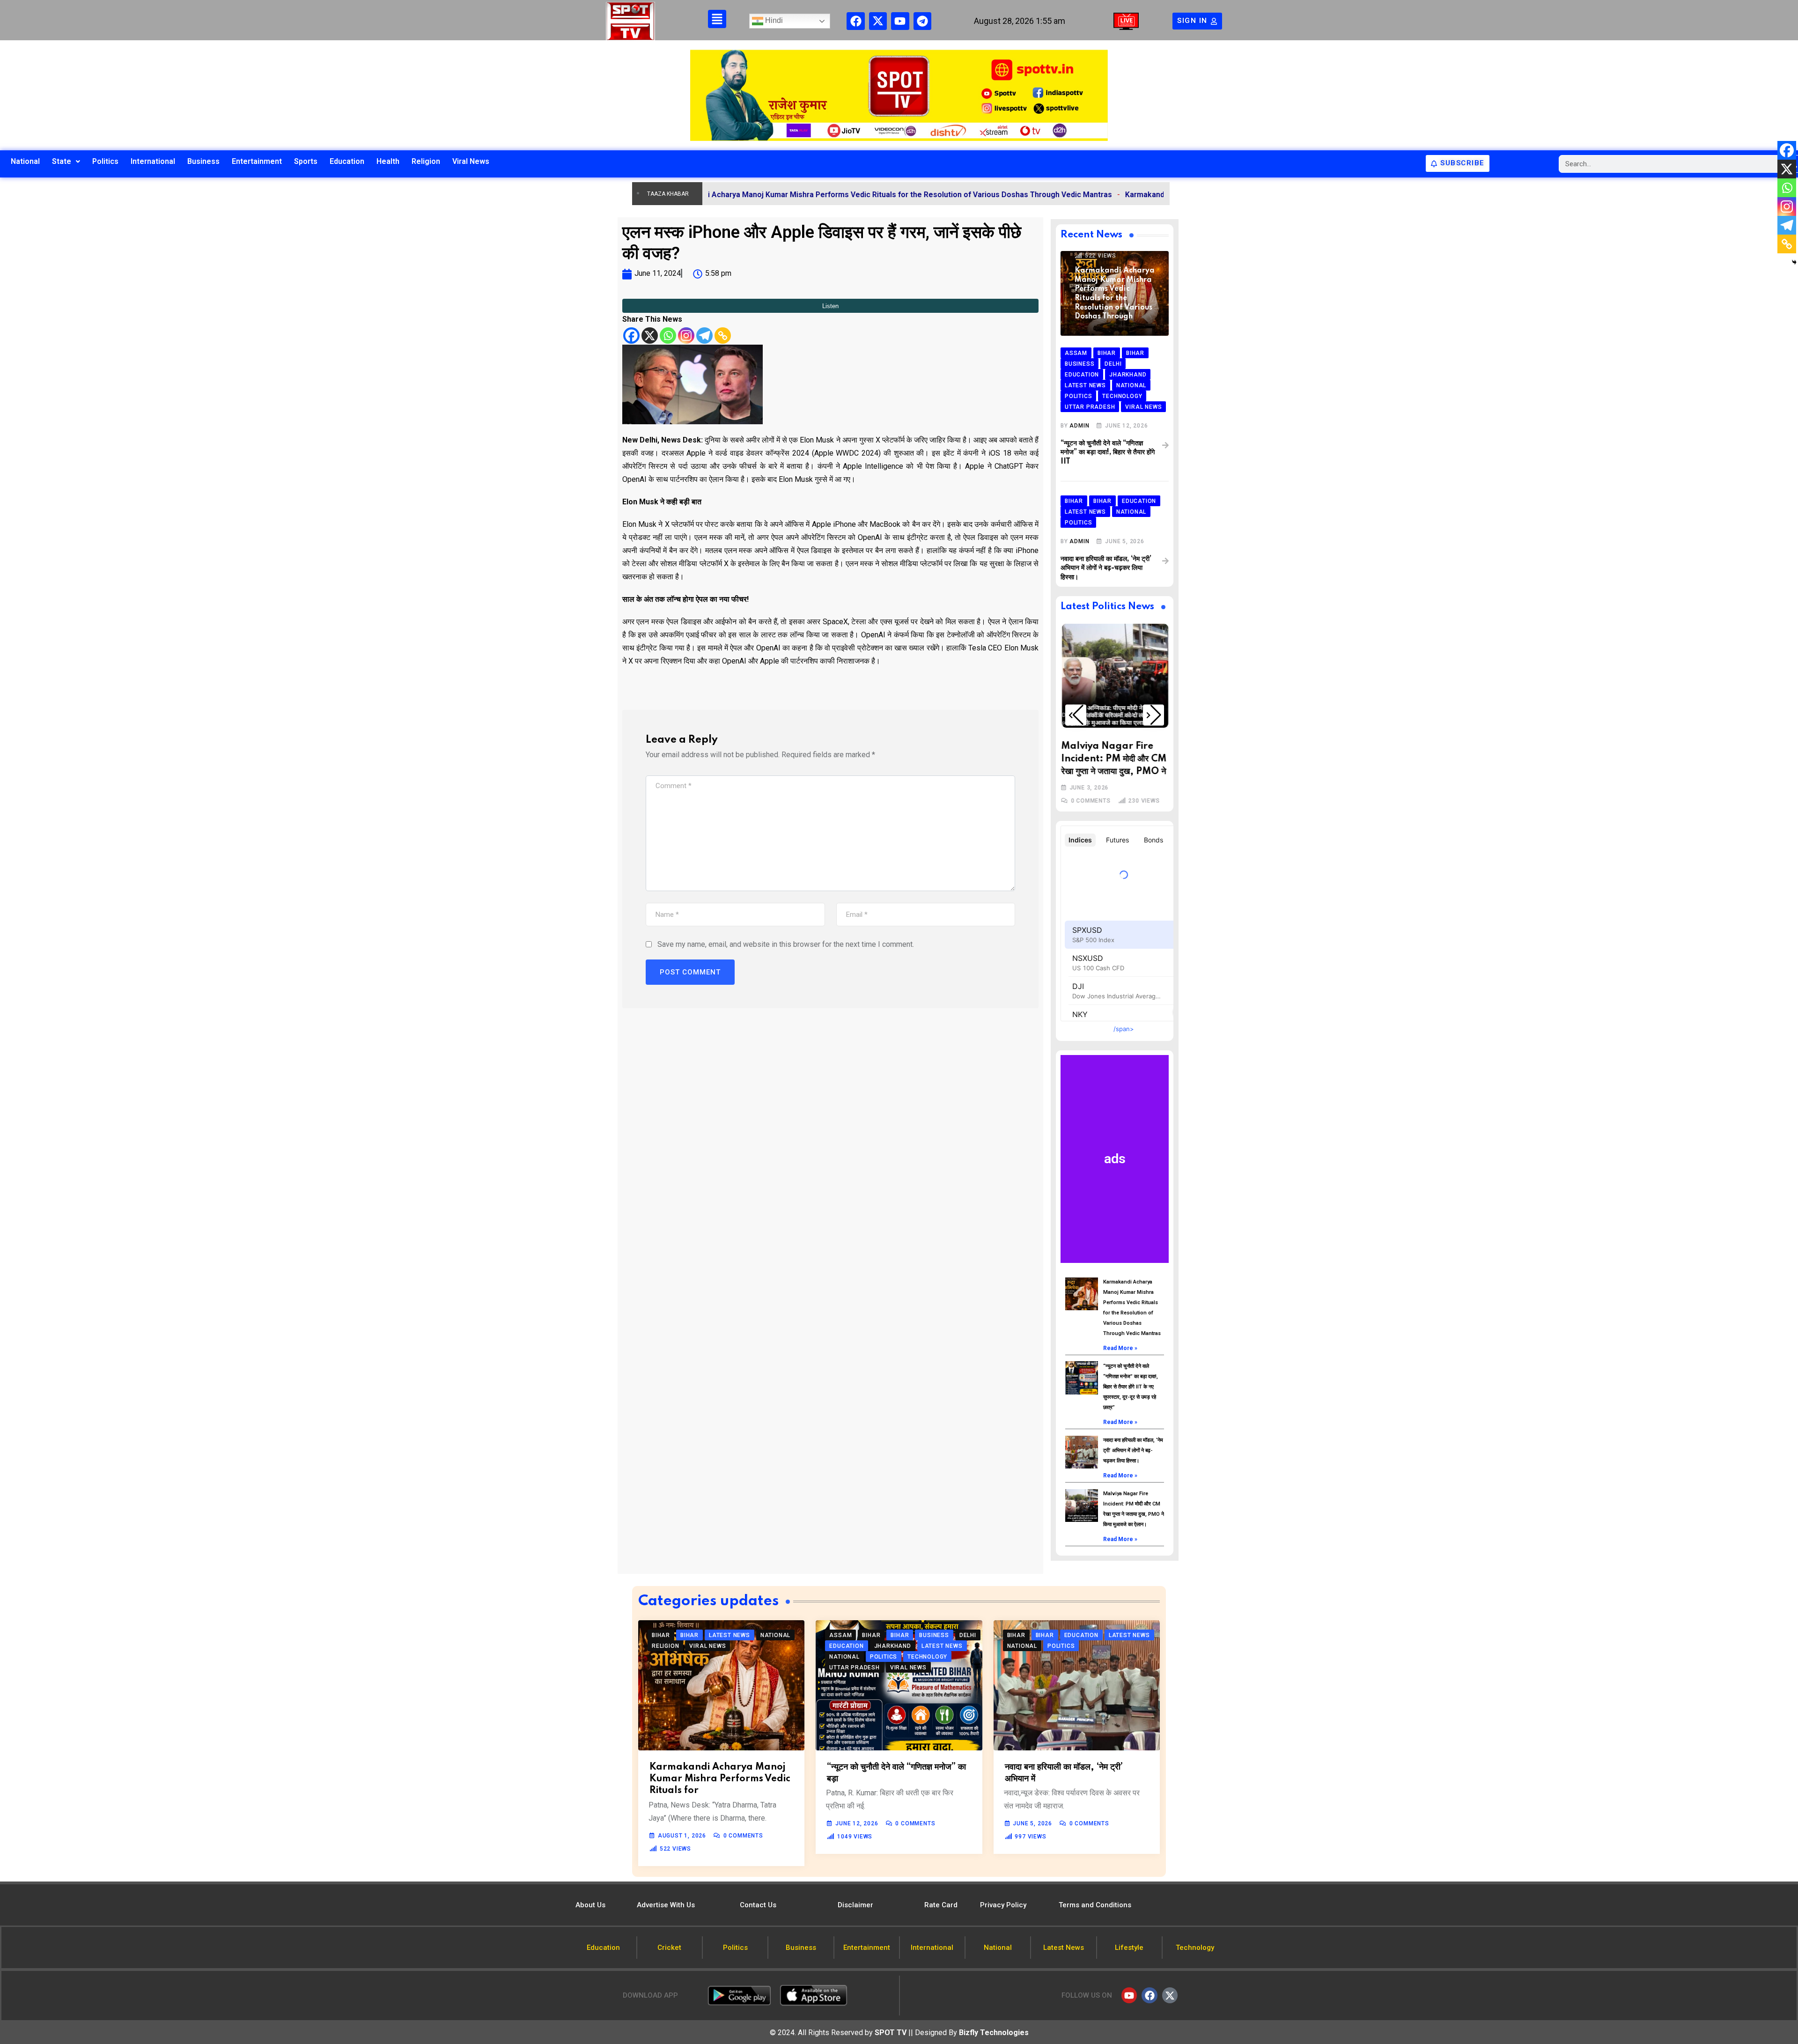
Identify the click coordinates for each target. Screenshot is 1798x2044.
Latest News (1102, 715)
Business (203, 161)
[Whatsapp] (668, 336)
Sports (306, 161)
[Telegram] (922, 21)
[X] (650, 336)
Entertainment (257, 161)
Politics (105, 161)
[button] (1076, 715)
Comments (1090, 801)
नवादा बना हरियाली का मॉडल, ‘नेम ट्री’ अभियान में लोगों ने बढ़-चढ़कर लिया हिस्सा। (1106, 568)
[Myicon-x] (878, 21)
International (153, 161)
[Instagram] (686, 336)
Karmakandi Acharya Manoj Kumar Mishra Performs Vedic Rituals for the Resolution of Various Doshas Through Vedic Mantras (771, 195)
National (25, 161)
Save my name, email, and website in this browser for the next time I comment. (786, 944)
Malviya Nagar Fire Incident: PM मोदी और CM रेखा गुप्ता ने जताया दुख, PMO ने (1113, 759)
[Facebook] (855, 21)
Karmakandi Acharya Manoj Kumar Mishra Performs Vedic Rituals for (720, 1779)
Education (347, 161)
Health (388, 161)
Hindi (773, 20)
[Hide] (1794, 262)
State (62, 161)
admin (1079, 426)
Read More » (1120, 1348)
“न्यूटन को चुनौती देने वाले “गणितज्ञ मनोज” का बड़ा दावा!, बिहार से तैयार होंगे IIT (1108, 453)
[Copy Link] (723, 336)
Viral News (471, 161)
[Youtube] (900, 21)
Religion (426, 161)
